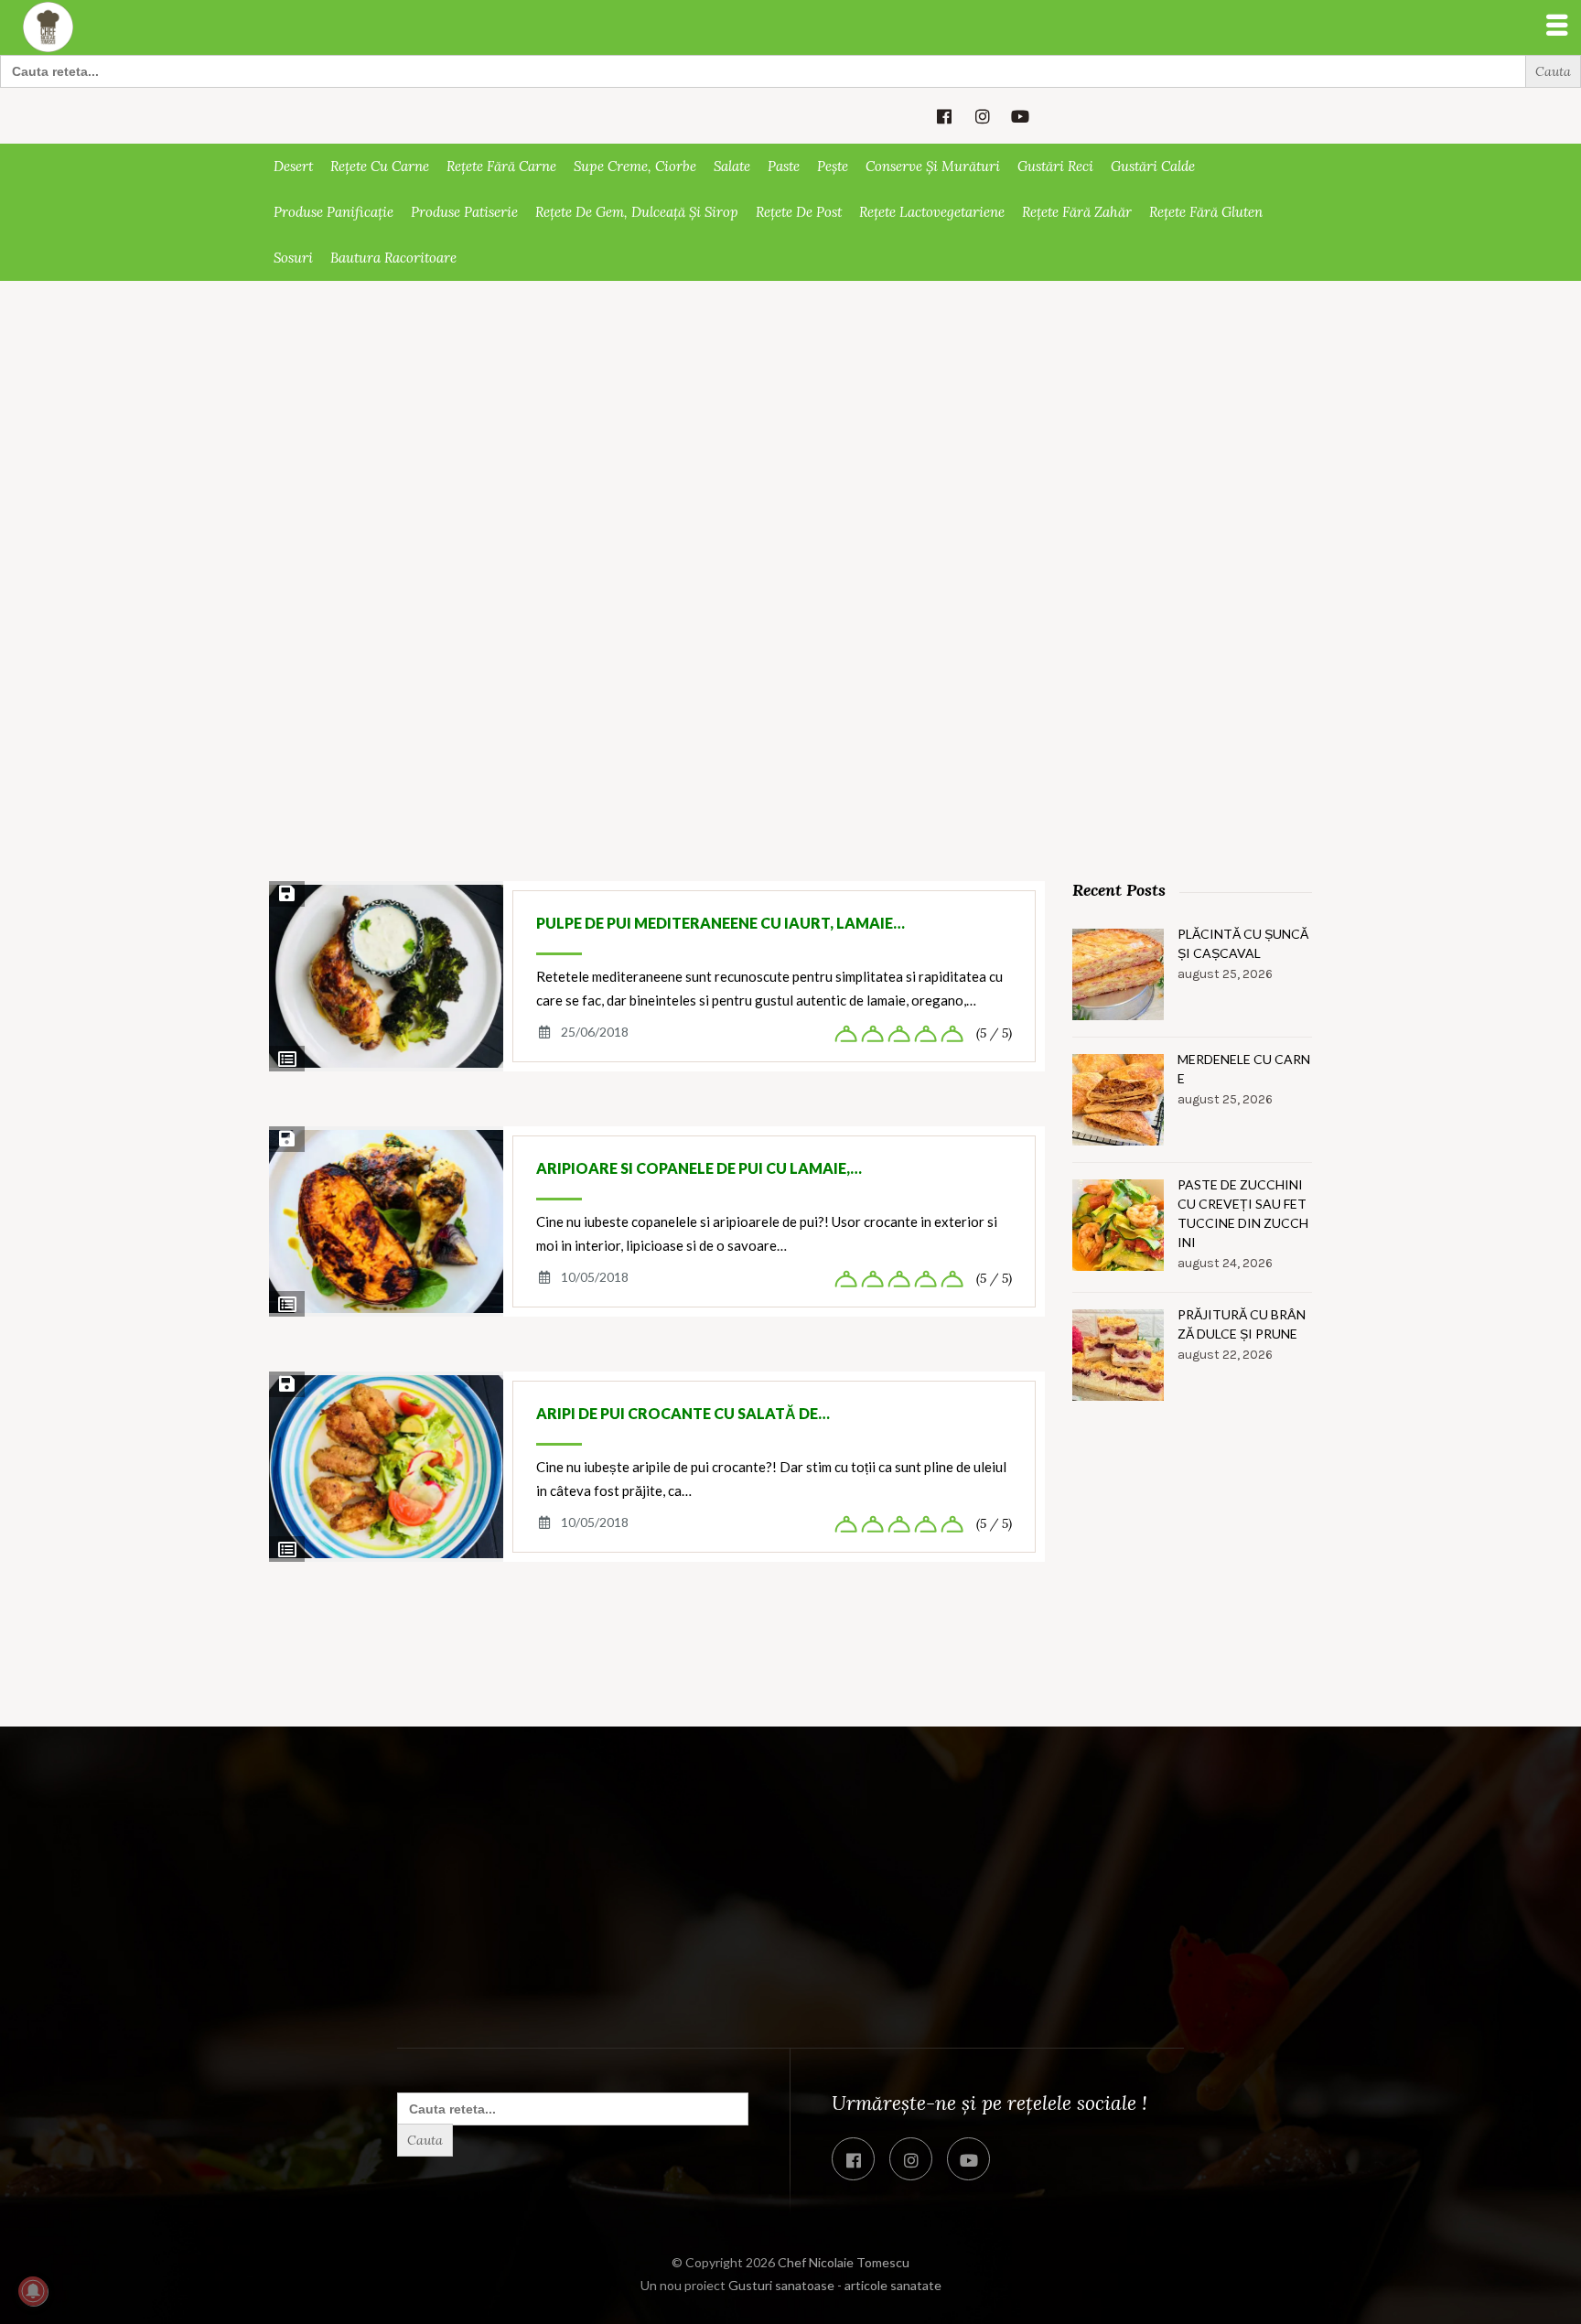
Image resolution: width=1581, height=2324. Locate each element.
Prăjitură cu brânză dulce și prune (1242, 1324)
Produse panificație (333, 212)
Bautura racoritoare (393, 258)
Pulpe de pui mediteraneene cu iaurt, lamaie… (721, 923)
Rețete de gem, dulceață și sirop (637, 212)
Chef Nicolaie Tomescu (844, 2262)
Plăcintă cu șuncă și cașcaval (1243, 943)
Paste (784, 166)
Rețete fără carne (501, 166)
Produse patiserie (464, 212)
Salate (732, 166)
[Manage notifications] (33, 2291)
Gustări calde (1153, 166)
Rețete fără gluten (1206, 212)
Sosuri (293, 258)
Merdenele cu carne (1244, 1069)
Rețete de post (799, 212)
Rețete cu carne (380, 166)
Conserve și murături (933, 166)
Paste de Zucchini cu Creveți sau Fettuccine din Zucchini (1243, 1213)
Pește (833, 166)
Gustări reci (1055, 166)
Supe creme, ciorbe (635, 166)
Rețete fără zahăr (1077, 212)
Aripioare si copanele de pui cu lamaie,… (699, 1168)
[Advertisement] (790, 418)
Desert (293, 166)
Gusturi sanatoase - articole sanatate (835, 2285)
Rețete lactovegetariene (932, 212)
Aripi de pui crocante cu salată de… (683, 1413)
